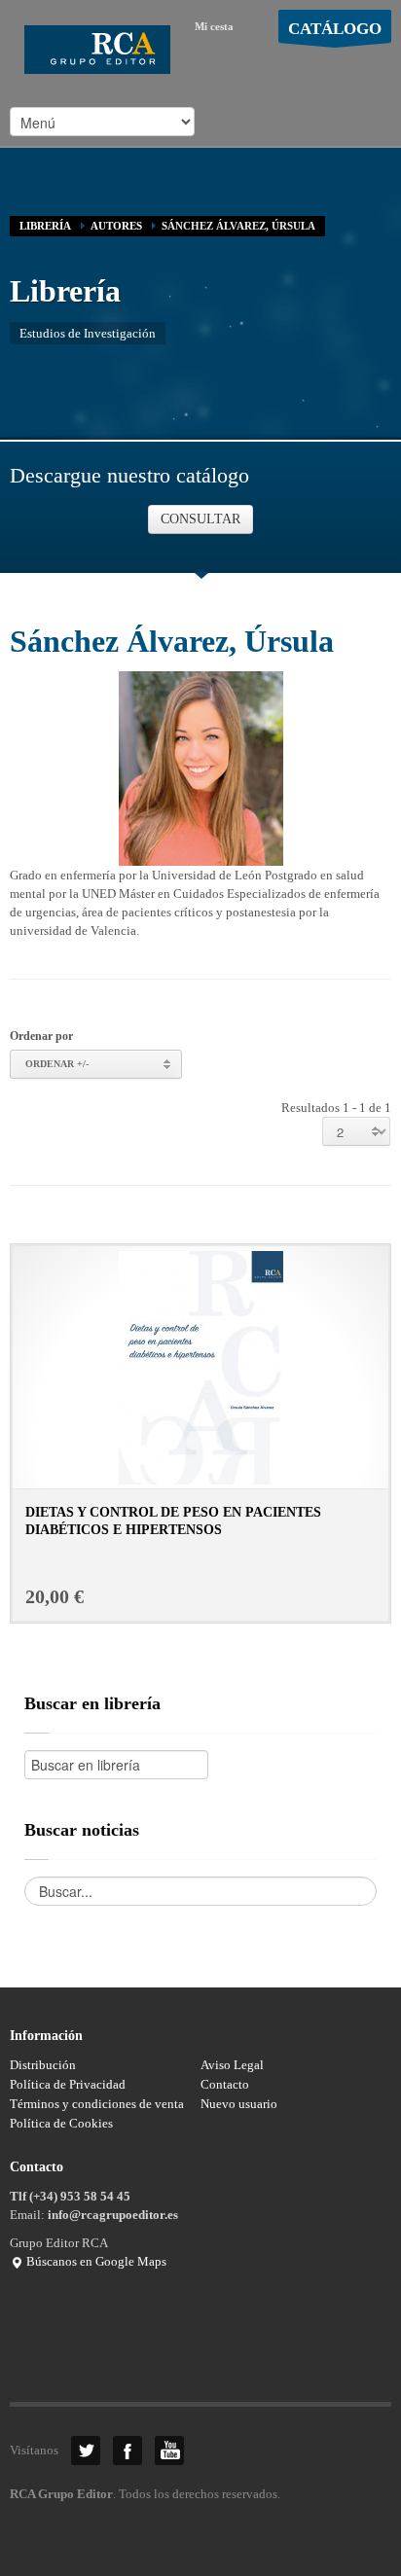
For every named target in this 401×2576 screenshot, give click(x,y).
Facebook (128, 2451)
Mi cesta (214, 26)
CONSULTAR (200, 519)
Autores (116, 226)
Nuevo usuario (239, 2104)
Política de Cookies (61, 2123)
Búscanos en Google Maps (95, 2261)
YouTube (169, 2451)
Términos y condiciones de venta (97, 2104)
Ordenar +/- (57, 1064)
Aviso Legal (232, 2065)
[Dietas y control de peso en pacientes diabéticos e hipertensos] (201, 1366)
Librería (45, 226)
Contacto (225, 2084)
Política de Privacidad (68, 2084)
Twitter (86, 2451)
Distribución (43, 2065)
